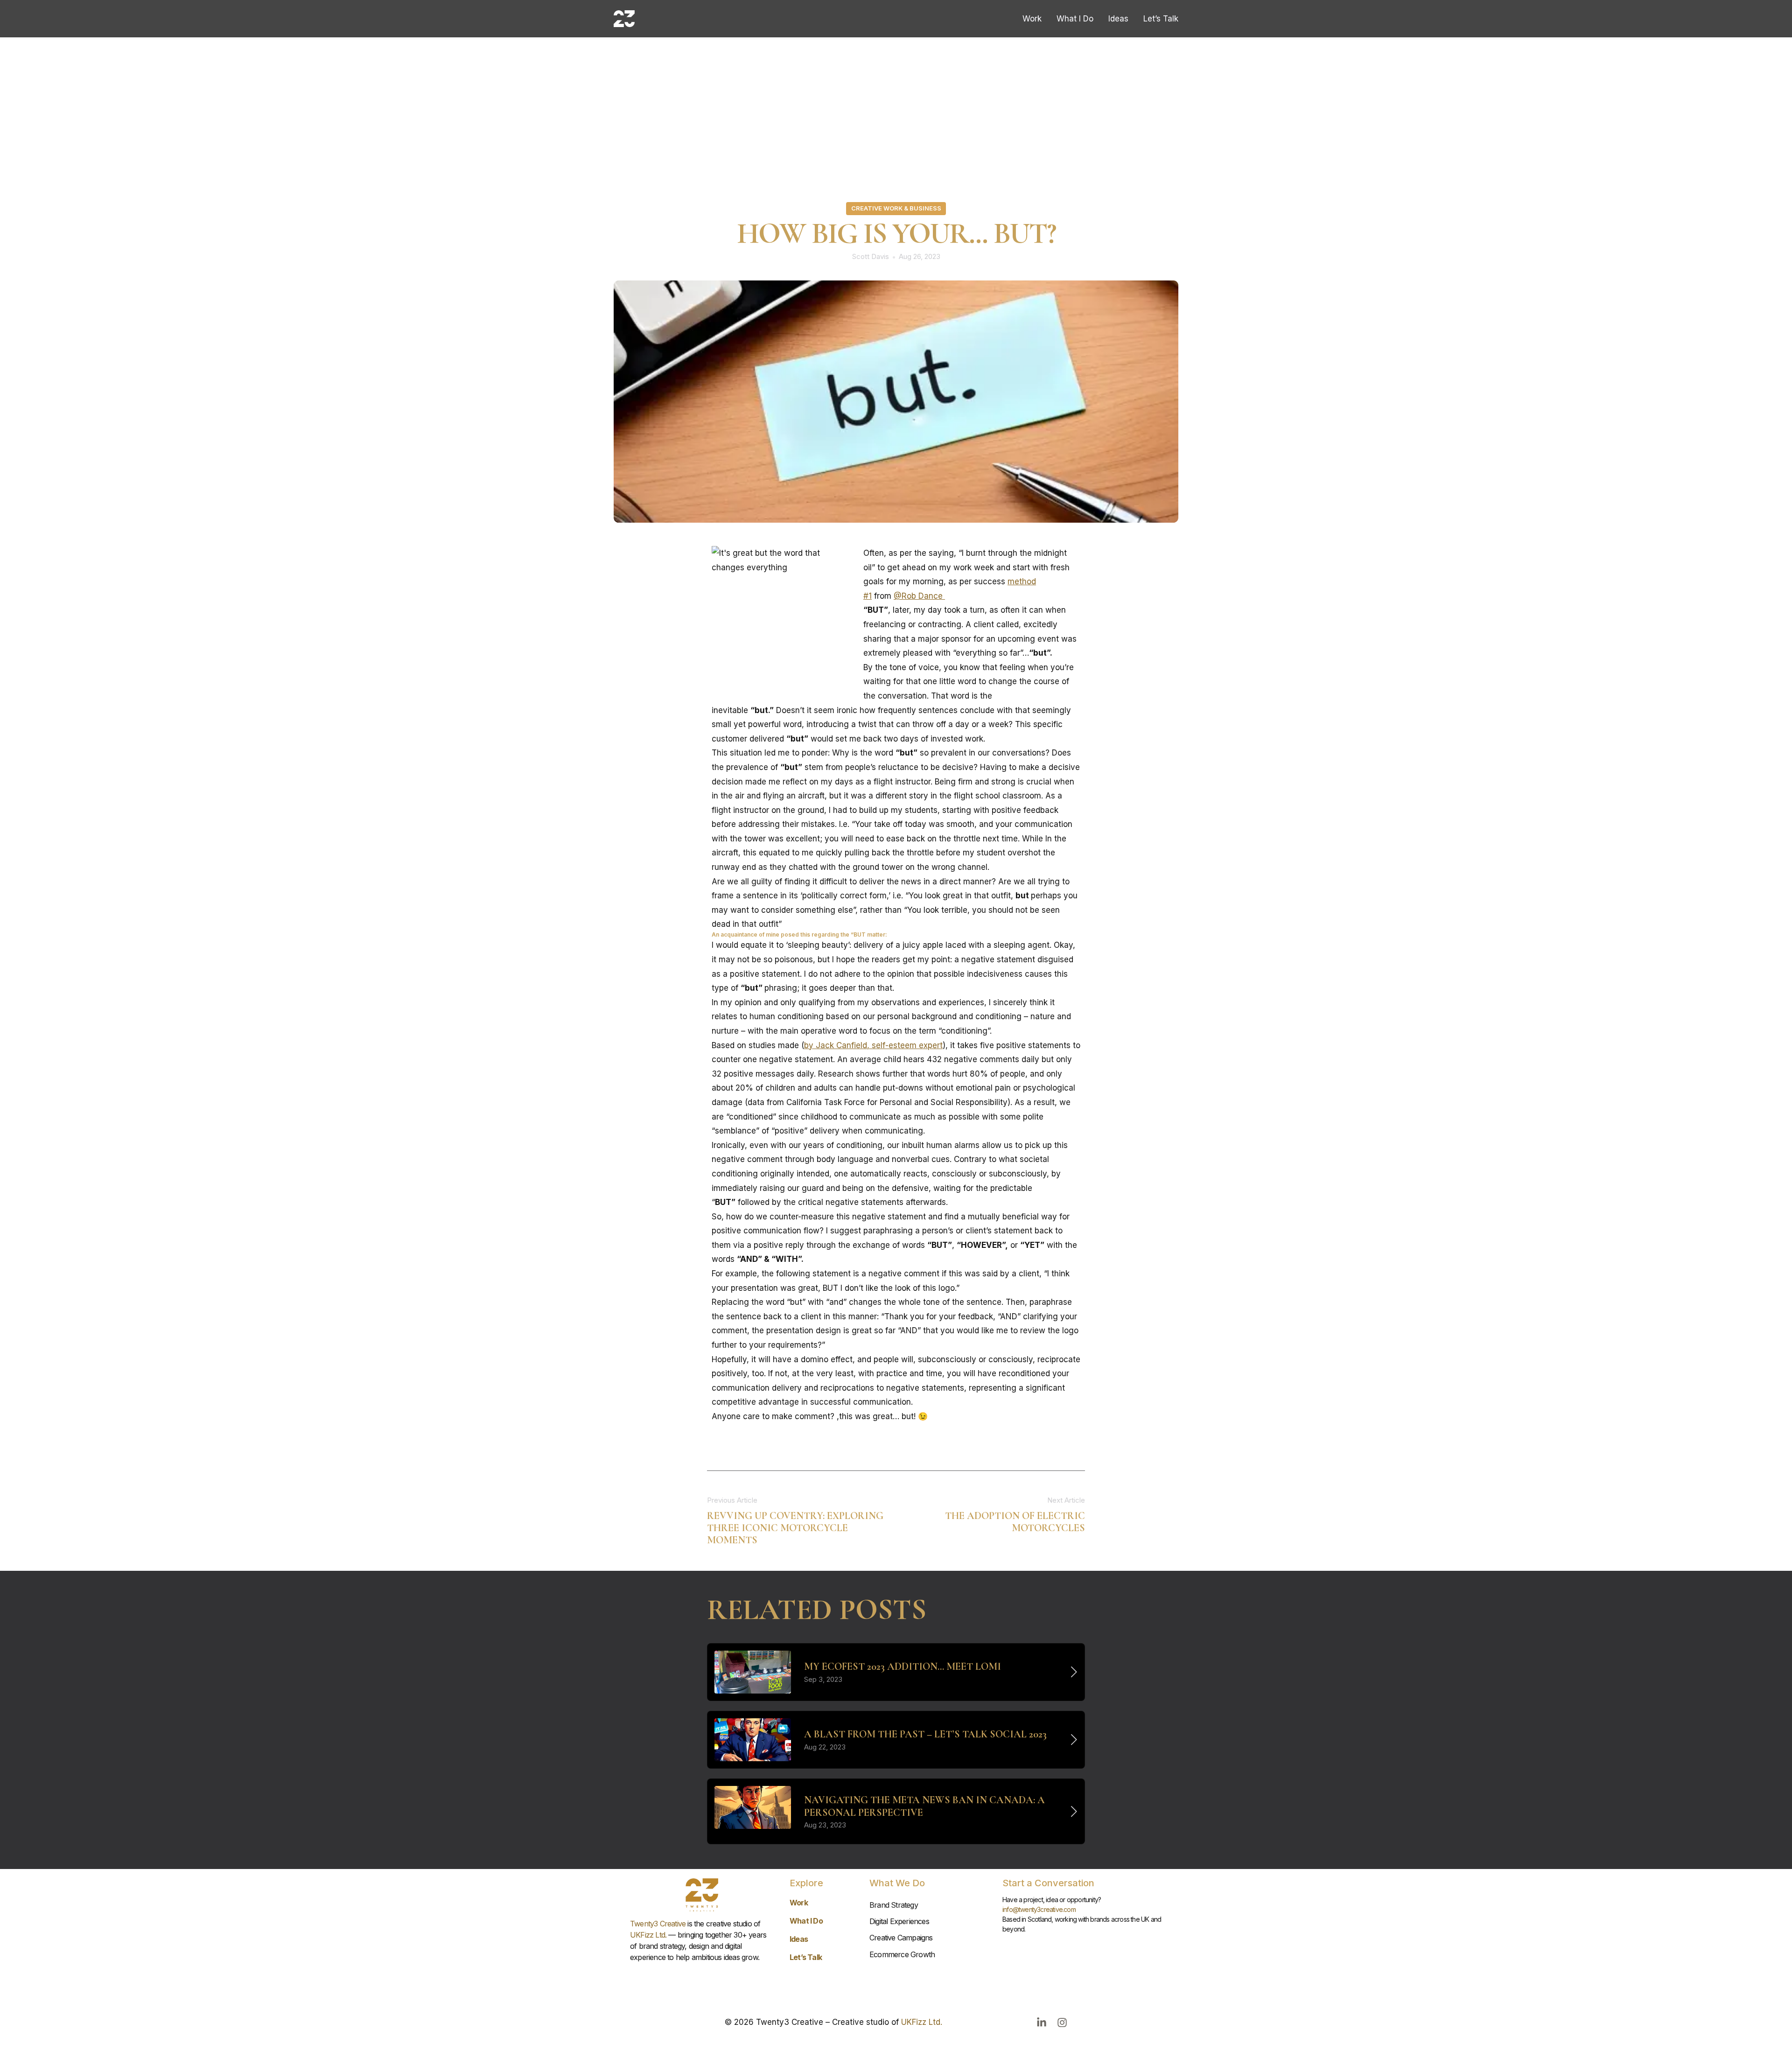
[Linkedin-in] (1042, 2023)
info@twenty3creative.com (1039, 1909)
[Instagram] (1062, 2023)
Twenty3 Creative (658, 1924)
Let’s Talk (1161, 18)
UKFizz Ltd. (648, 1935)
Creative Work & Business (896, 208)
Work (1032, 18)
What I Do (1075, 18)
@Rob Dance (919, 596)
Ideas (1118, 18)
